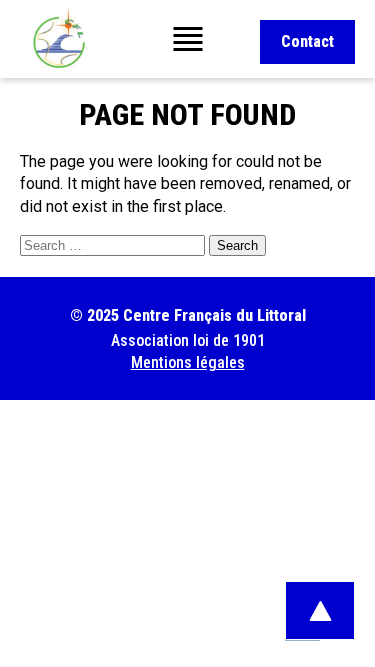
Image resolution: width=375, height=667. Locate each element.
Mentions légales (188, 362)
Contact (307, 41)
